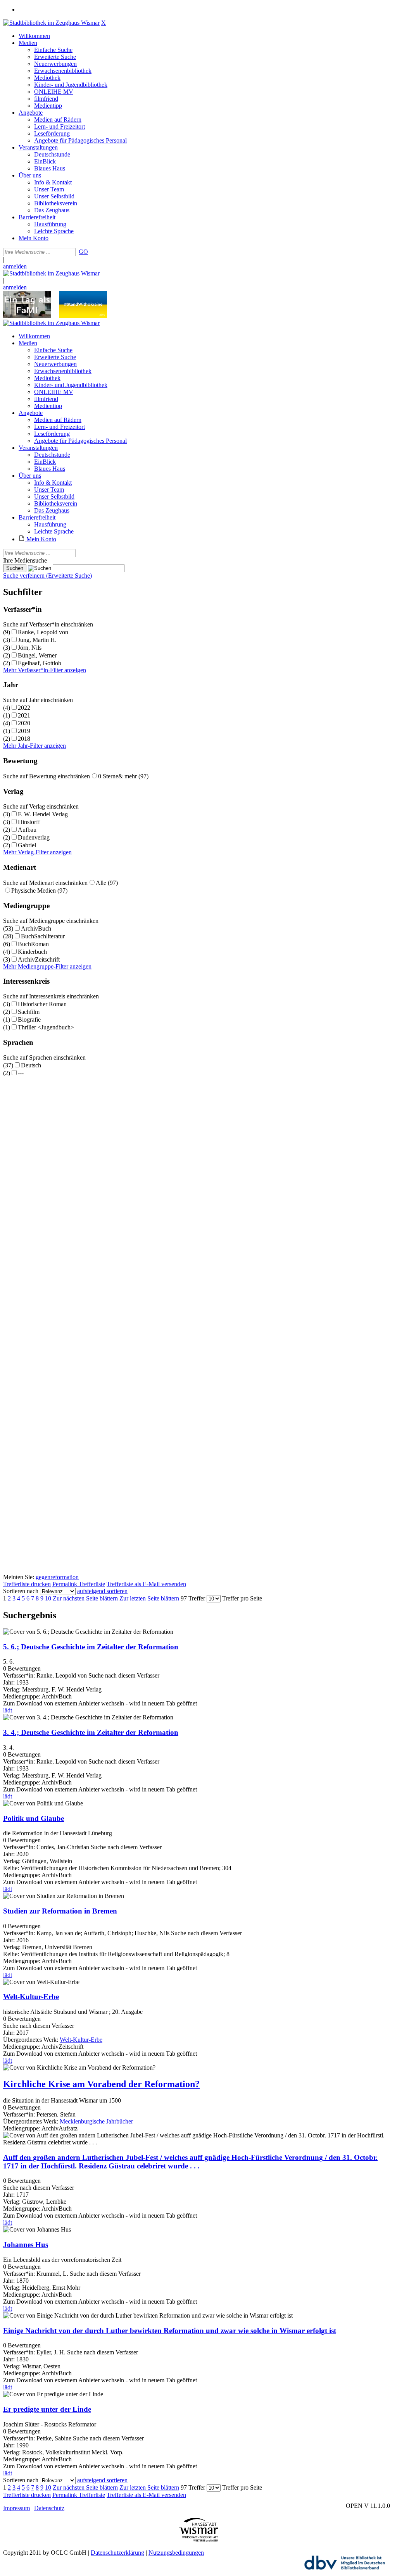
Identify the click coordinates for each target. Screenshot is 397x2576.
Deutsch (31, 1065)
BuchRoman (33, 944)
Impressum (16, 2508)
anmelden (15, 266)
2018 (24, 739)
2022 (24, 708)
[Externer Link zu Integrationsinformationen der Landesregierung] (83, 316)
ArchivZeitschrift (39, 959)
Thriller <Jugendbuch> (46, 1027)
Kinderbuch (32, 952)
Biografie (29, 1020)
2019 (24, 731)
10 (48, 1598)
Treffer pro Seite (242, 1598)
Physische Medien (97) (39, 891)
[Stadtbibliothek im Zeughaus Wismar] (51, 23)
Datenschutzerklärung (117, 2553)
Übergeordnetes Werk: (31, 2040)
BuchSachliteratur (43, 936)
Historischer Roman (42, 1004)
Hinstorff (29, 822)
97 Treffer (193, 1598)
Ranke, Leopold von (43, 632)
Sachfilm (29, 1012)
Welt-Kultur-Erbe (81, 2040)
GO (83, 252)
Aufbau (27, 830)
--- (21, 1073)
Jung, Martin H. (37, 640)
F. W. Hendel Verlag (43, 814)
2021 (24, 715)
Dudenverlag (34, 837)
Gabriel (27, 845)
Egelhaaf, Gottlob (40, 663)
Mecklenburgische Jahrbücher (96, 2121)
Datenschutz (49, 2508)
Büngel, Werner (37, 655)
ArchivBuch (36, 928)
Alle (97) (107, 883)
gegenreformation (57, 1577)
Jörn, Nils (30, 648)
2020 (24, 723)
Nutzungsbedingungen (176, 2553)
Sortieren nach (21, 1591)
